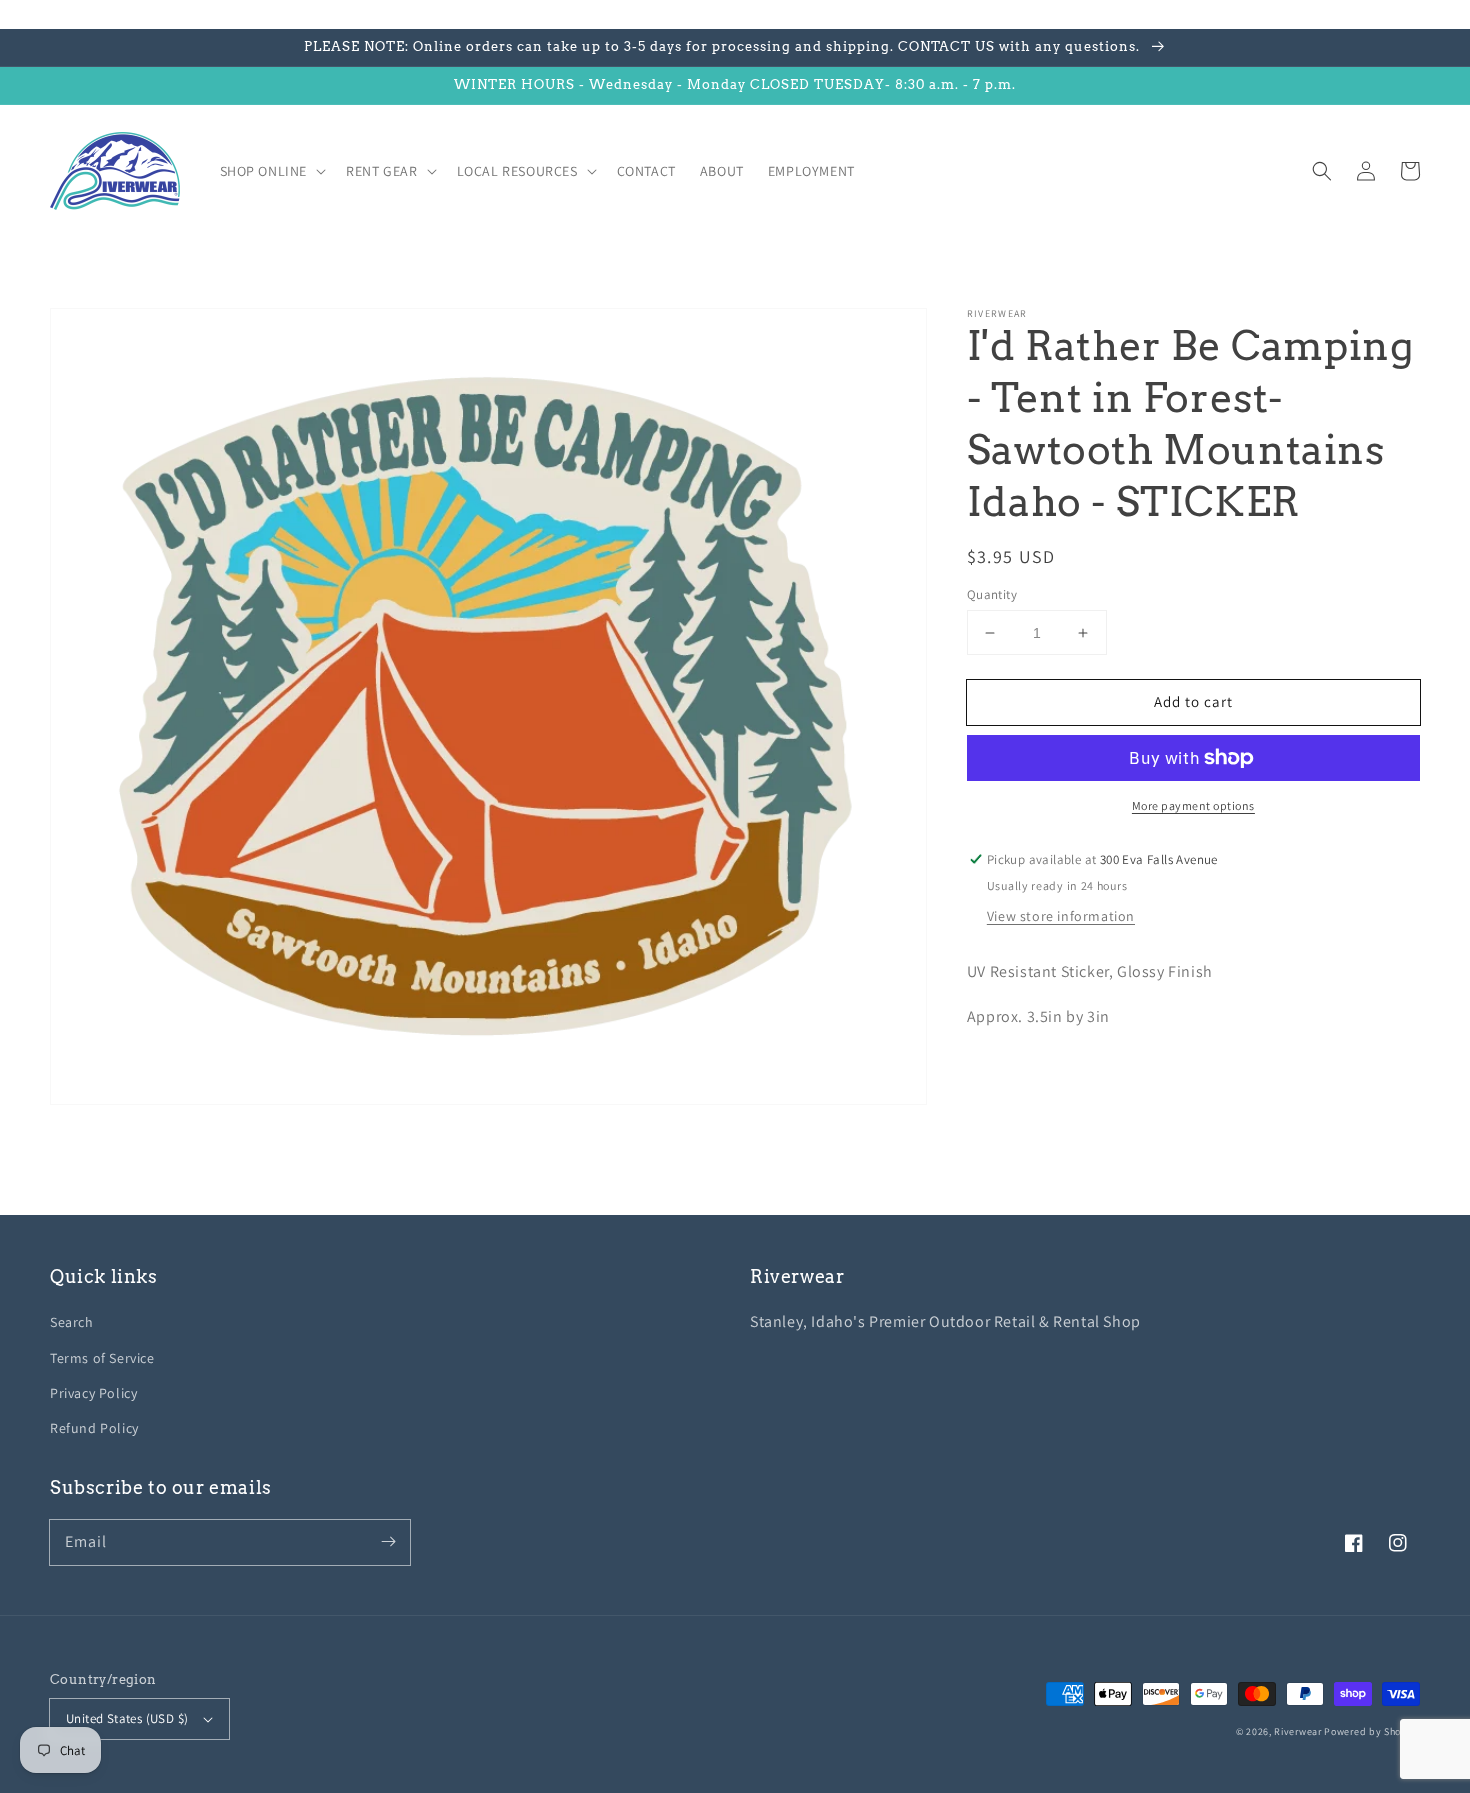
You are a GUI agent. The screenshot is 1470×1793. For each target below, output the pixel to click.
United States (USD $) (127, 1718)
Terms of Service (102, 1358)
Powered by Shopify (1372, 1731)
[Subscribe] (388, 1542)
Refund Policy (94, 1428)
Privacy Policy (93, 1393)
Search (72, 1322)
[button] (1322, 171)
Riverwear (1297, 1731)
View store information (1061, 916)
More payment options (1193, 805)
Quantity (992, 594)
